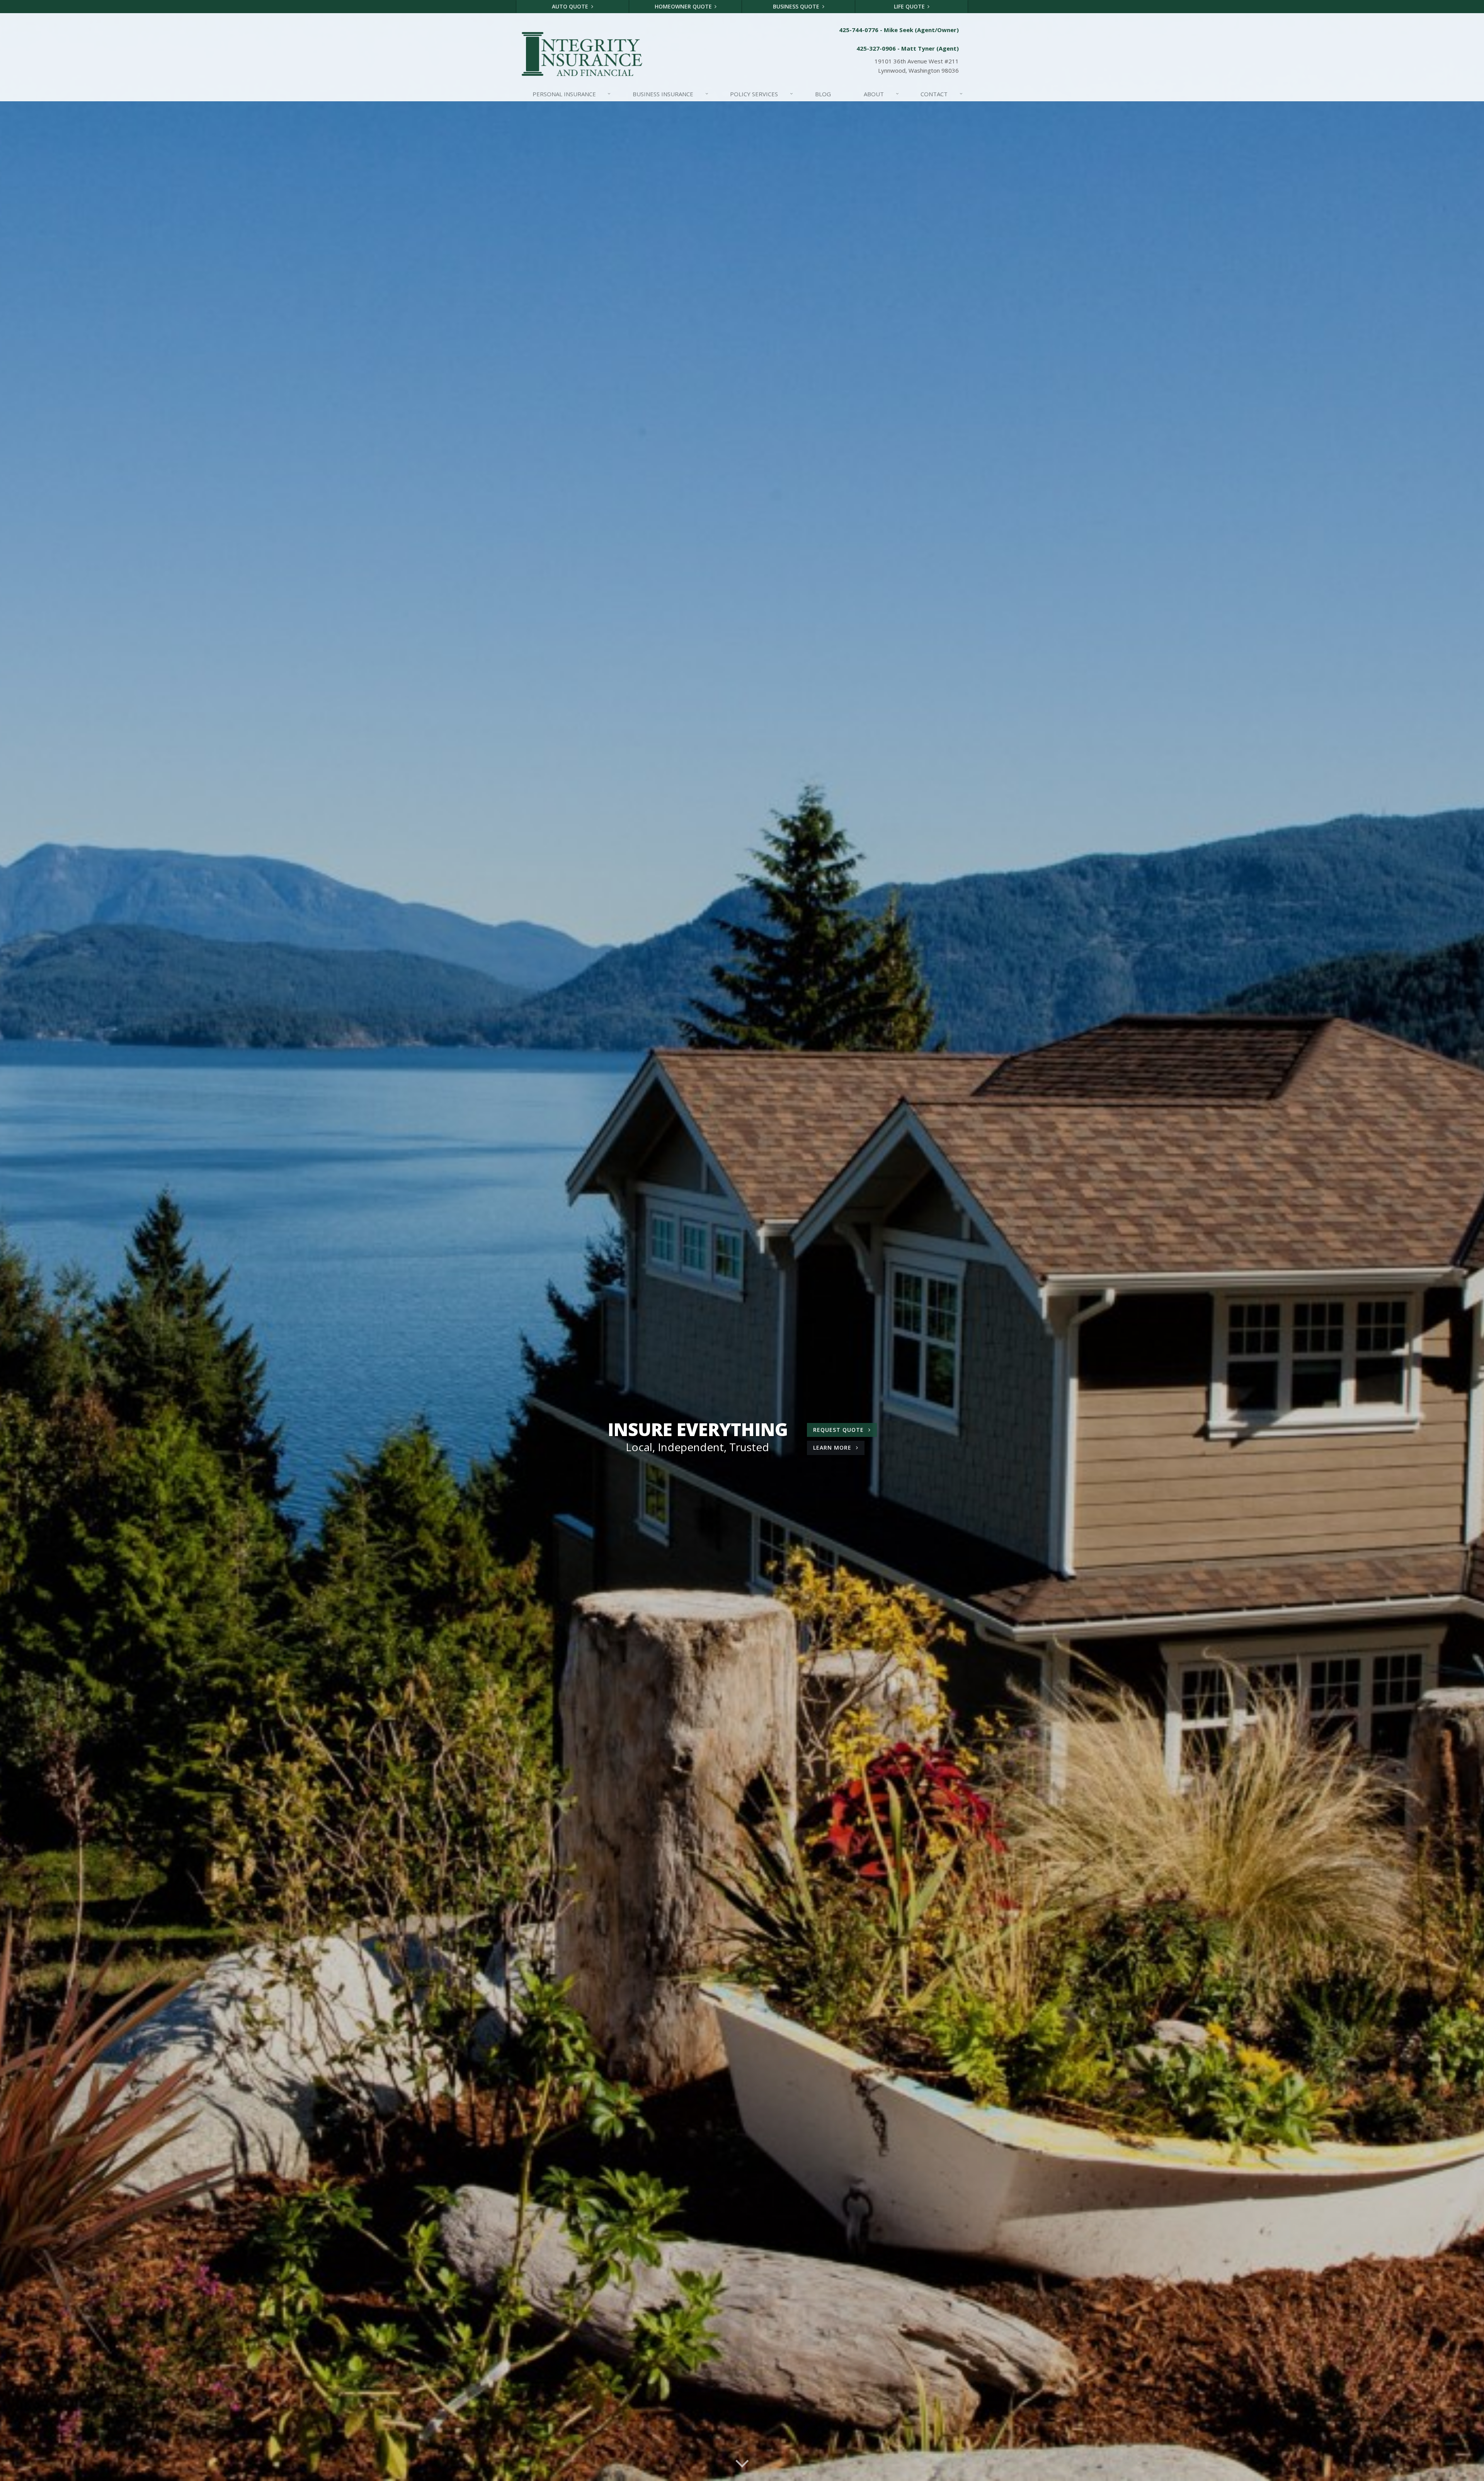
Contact (942, 94)
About (881, 94)
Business (671, 94)
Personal (572, 94)
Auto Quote (571, 6)
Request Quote (839, 1430)
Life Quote (910, 6)
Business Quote (797, 6)
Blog (823, 94)
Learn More (839, 1449)
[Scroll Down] (742, 2462)
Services (762, 94)
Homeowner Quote (684, 6)
